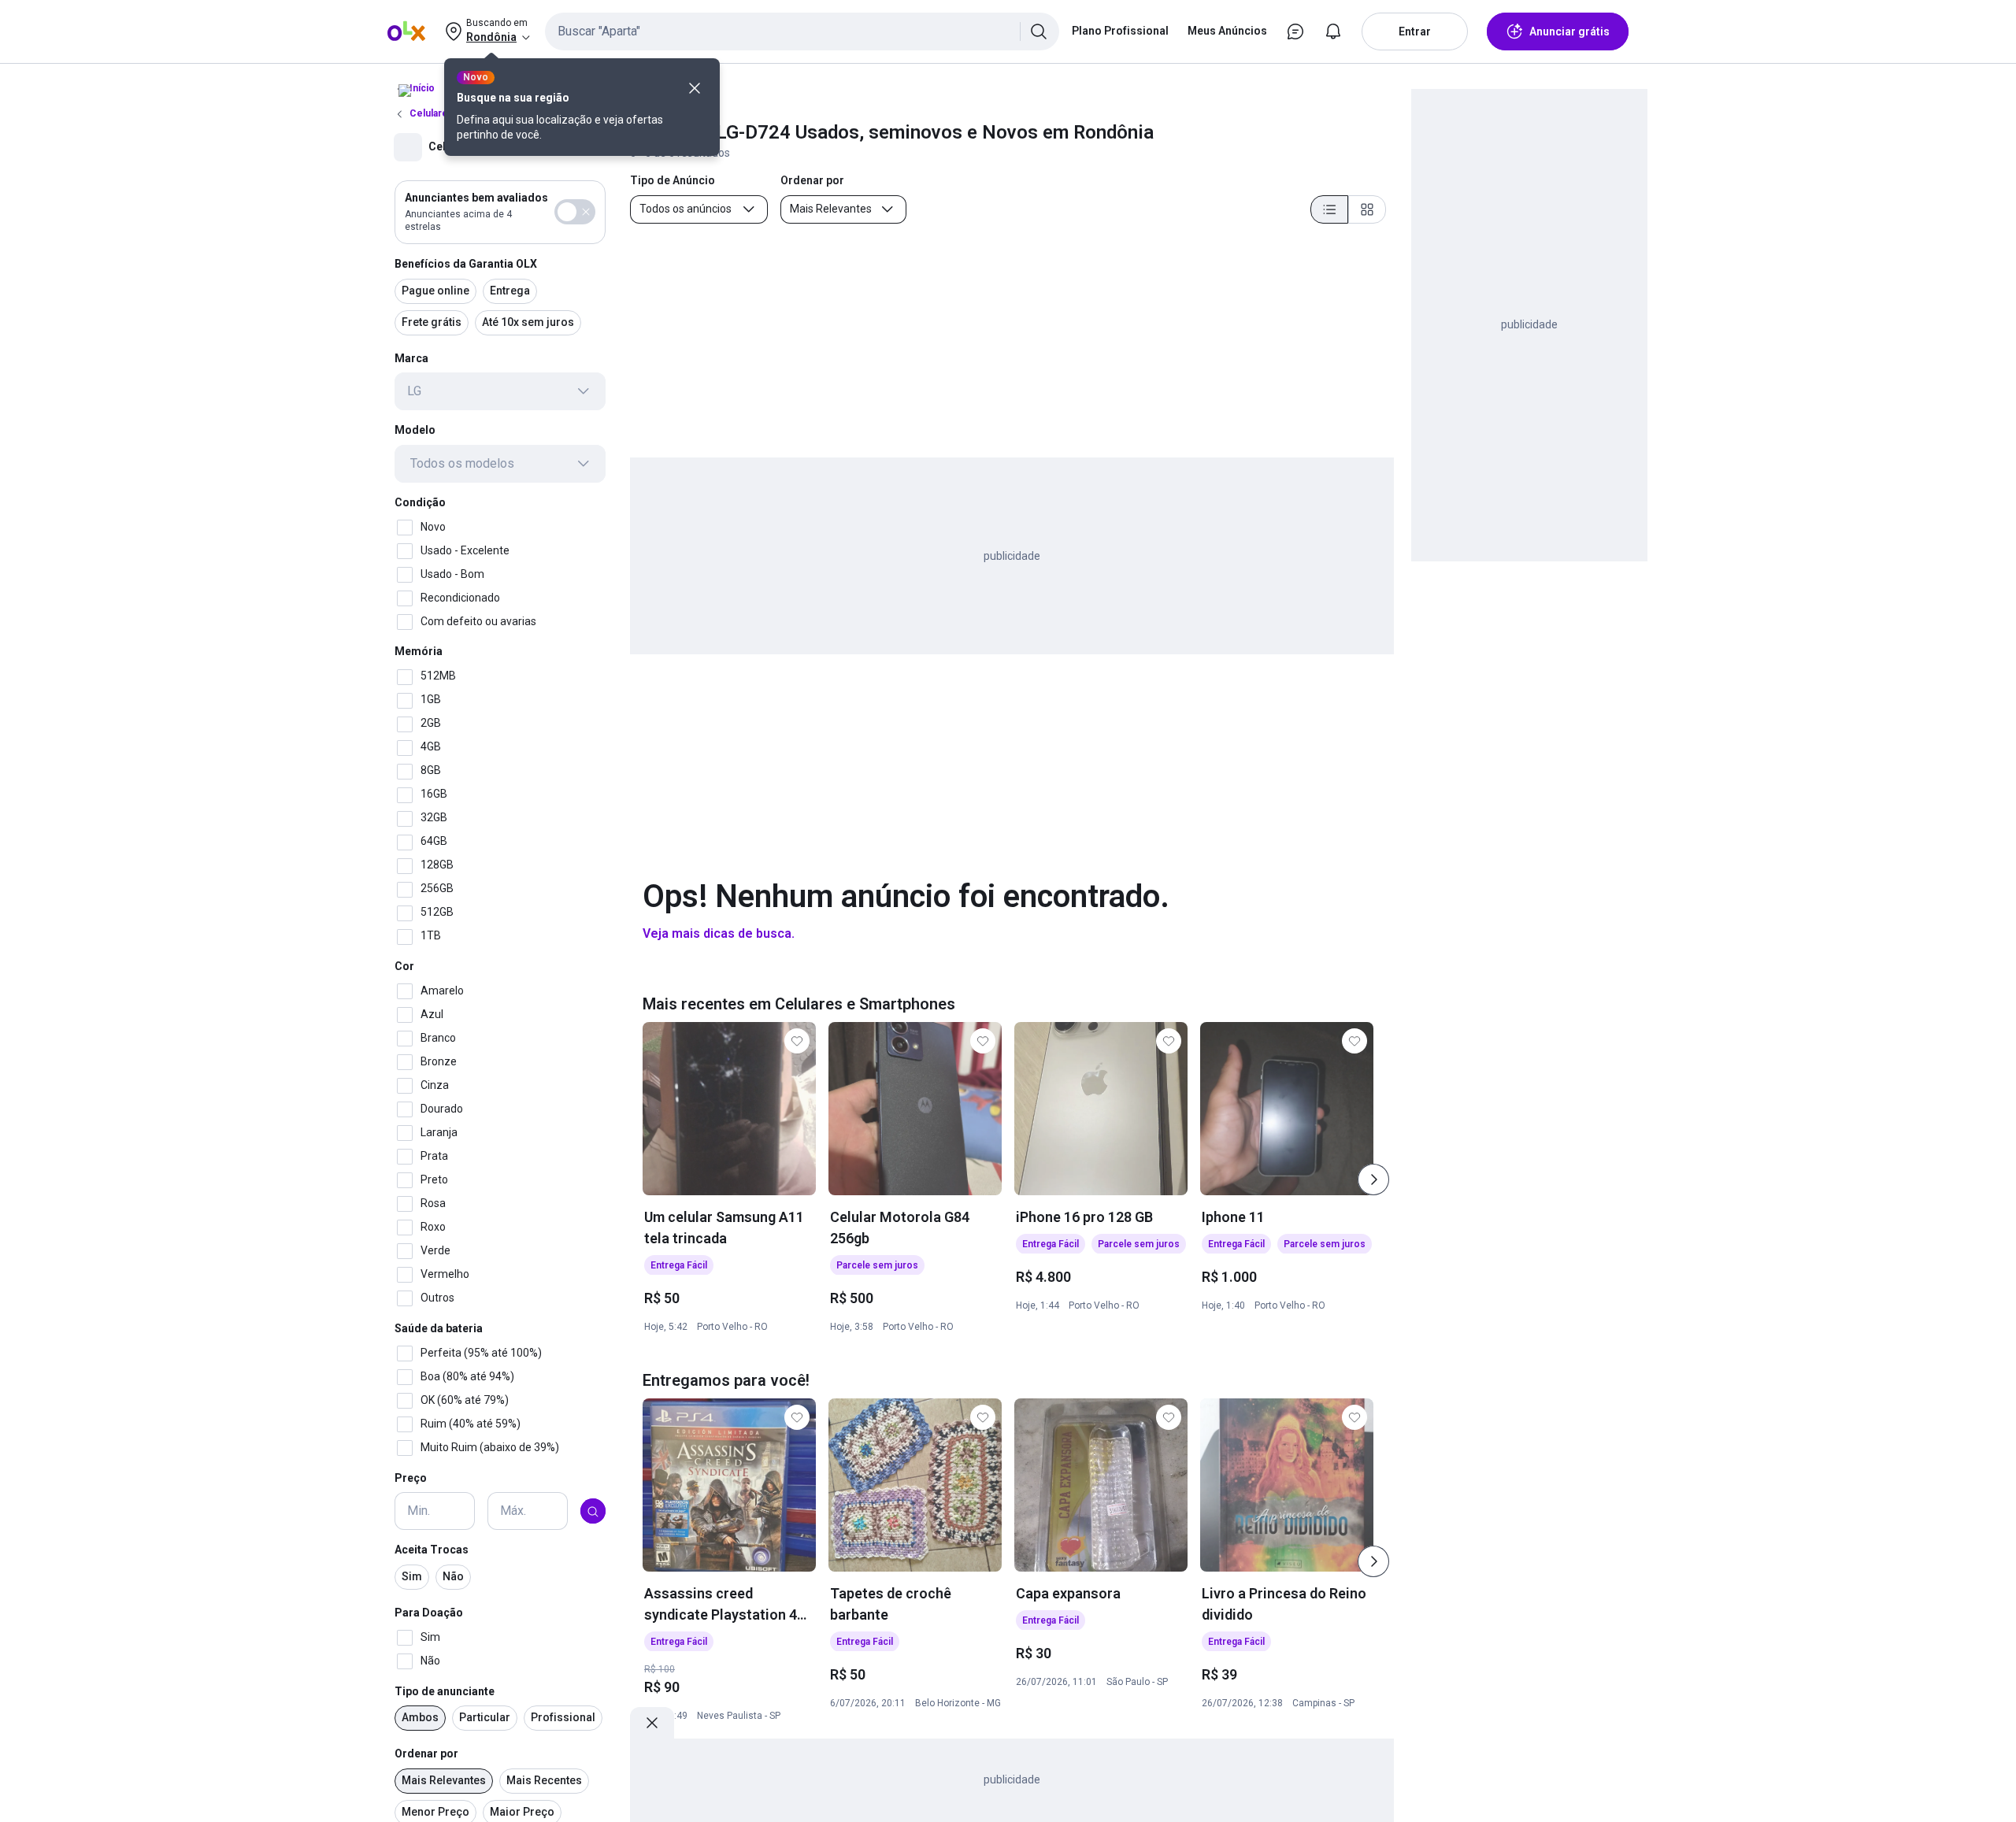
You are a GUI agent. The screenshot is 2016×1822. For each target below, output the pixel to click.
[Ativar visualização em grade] (1367, 209)
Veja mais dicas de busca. (719, 933)
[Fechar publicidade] (652, 1723)
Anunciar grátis (1569, 31)
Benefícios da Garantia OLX (466, 264)
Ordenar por (426, 1754)
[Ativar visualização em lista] (1329, 209)
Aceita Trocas (432, 1550)
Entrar (1415, 31)
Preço (411, 1478)
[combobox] (802, 31)
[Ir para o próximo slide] (1373, 1179)
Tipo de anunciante (445, 1691)
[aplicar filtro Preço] (593, 1512)
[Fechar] (695, 88)
